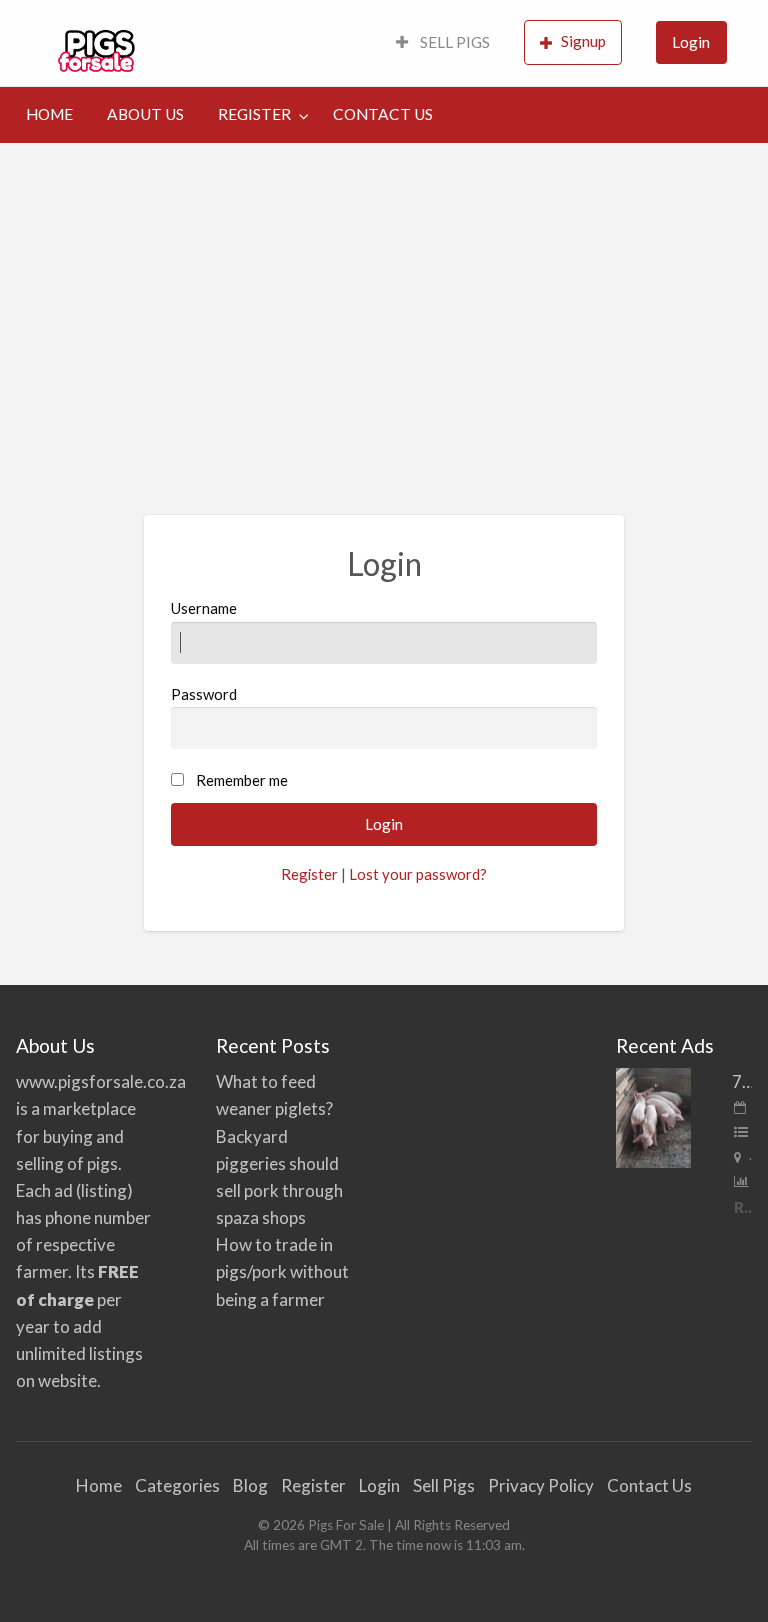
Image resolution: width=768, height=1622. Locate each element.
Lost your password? (418, 874)
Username (204, 608)
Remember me (242, 780)
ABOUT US (145, 114)
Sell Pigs (444, 1485)
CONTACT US (383, 114)
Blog (250, 1485)
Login (691, 42)
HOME (49, 114)
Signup (583, 41)
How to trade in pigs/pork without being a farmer (282, 1271)
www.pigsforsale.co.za (101, 1081)
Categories (177, 1485)
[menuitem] (443, 43)
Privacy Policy (541, 1485)
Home (99, 1485)
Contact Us (649, 1485)
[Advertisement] (384, 293)
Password (204, 694)
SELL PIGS (453, 42)
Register (309, 874)
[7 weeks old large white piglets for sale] (653, 1115)
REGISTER (254, 114)
